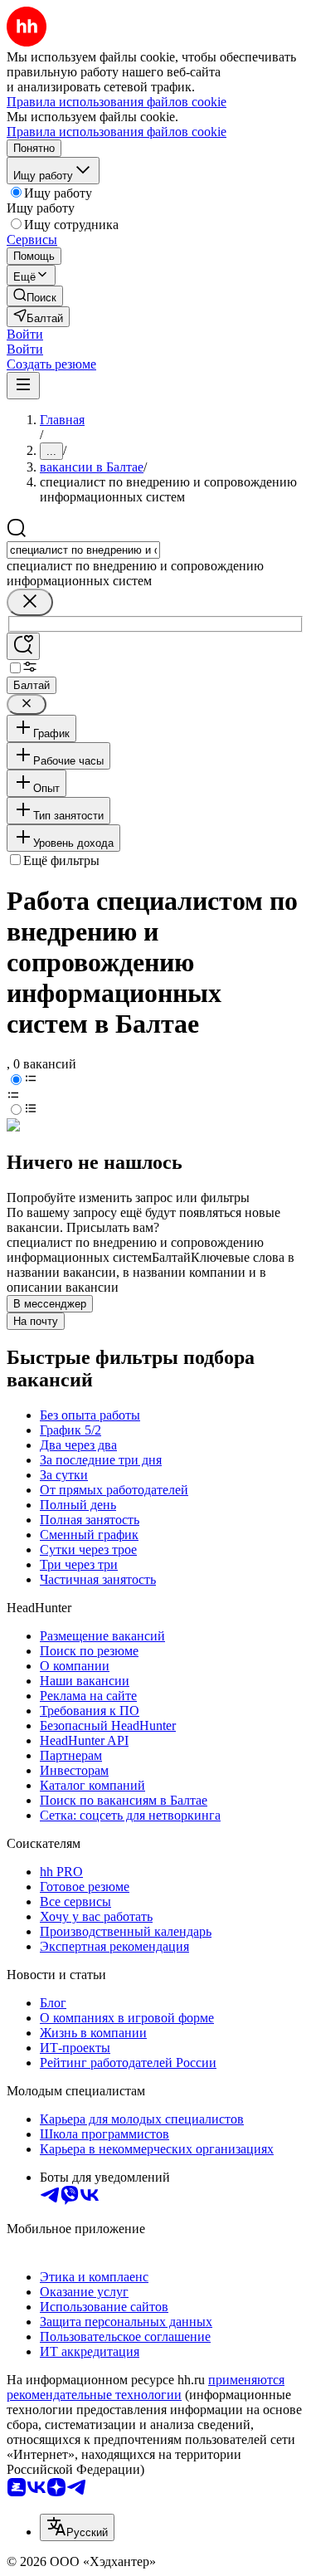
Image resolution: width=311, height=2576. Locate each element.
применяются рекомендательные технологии (146, 2387)
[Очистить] (30, 602)
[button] (25, 334)
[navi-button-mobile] (23, 386)
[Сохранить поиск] (23, 646)
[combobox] (83, 550)
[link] (35, 296)
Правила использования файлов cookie (117, 132)
